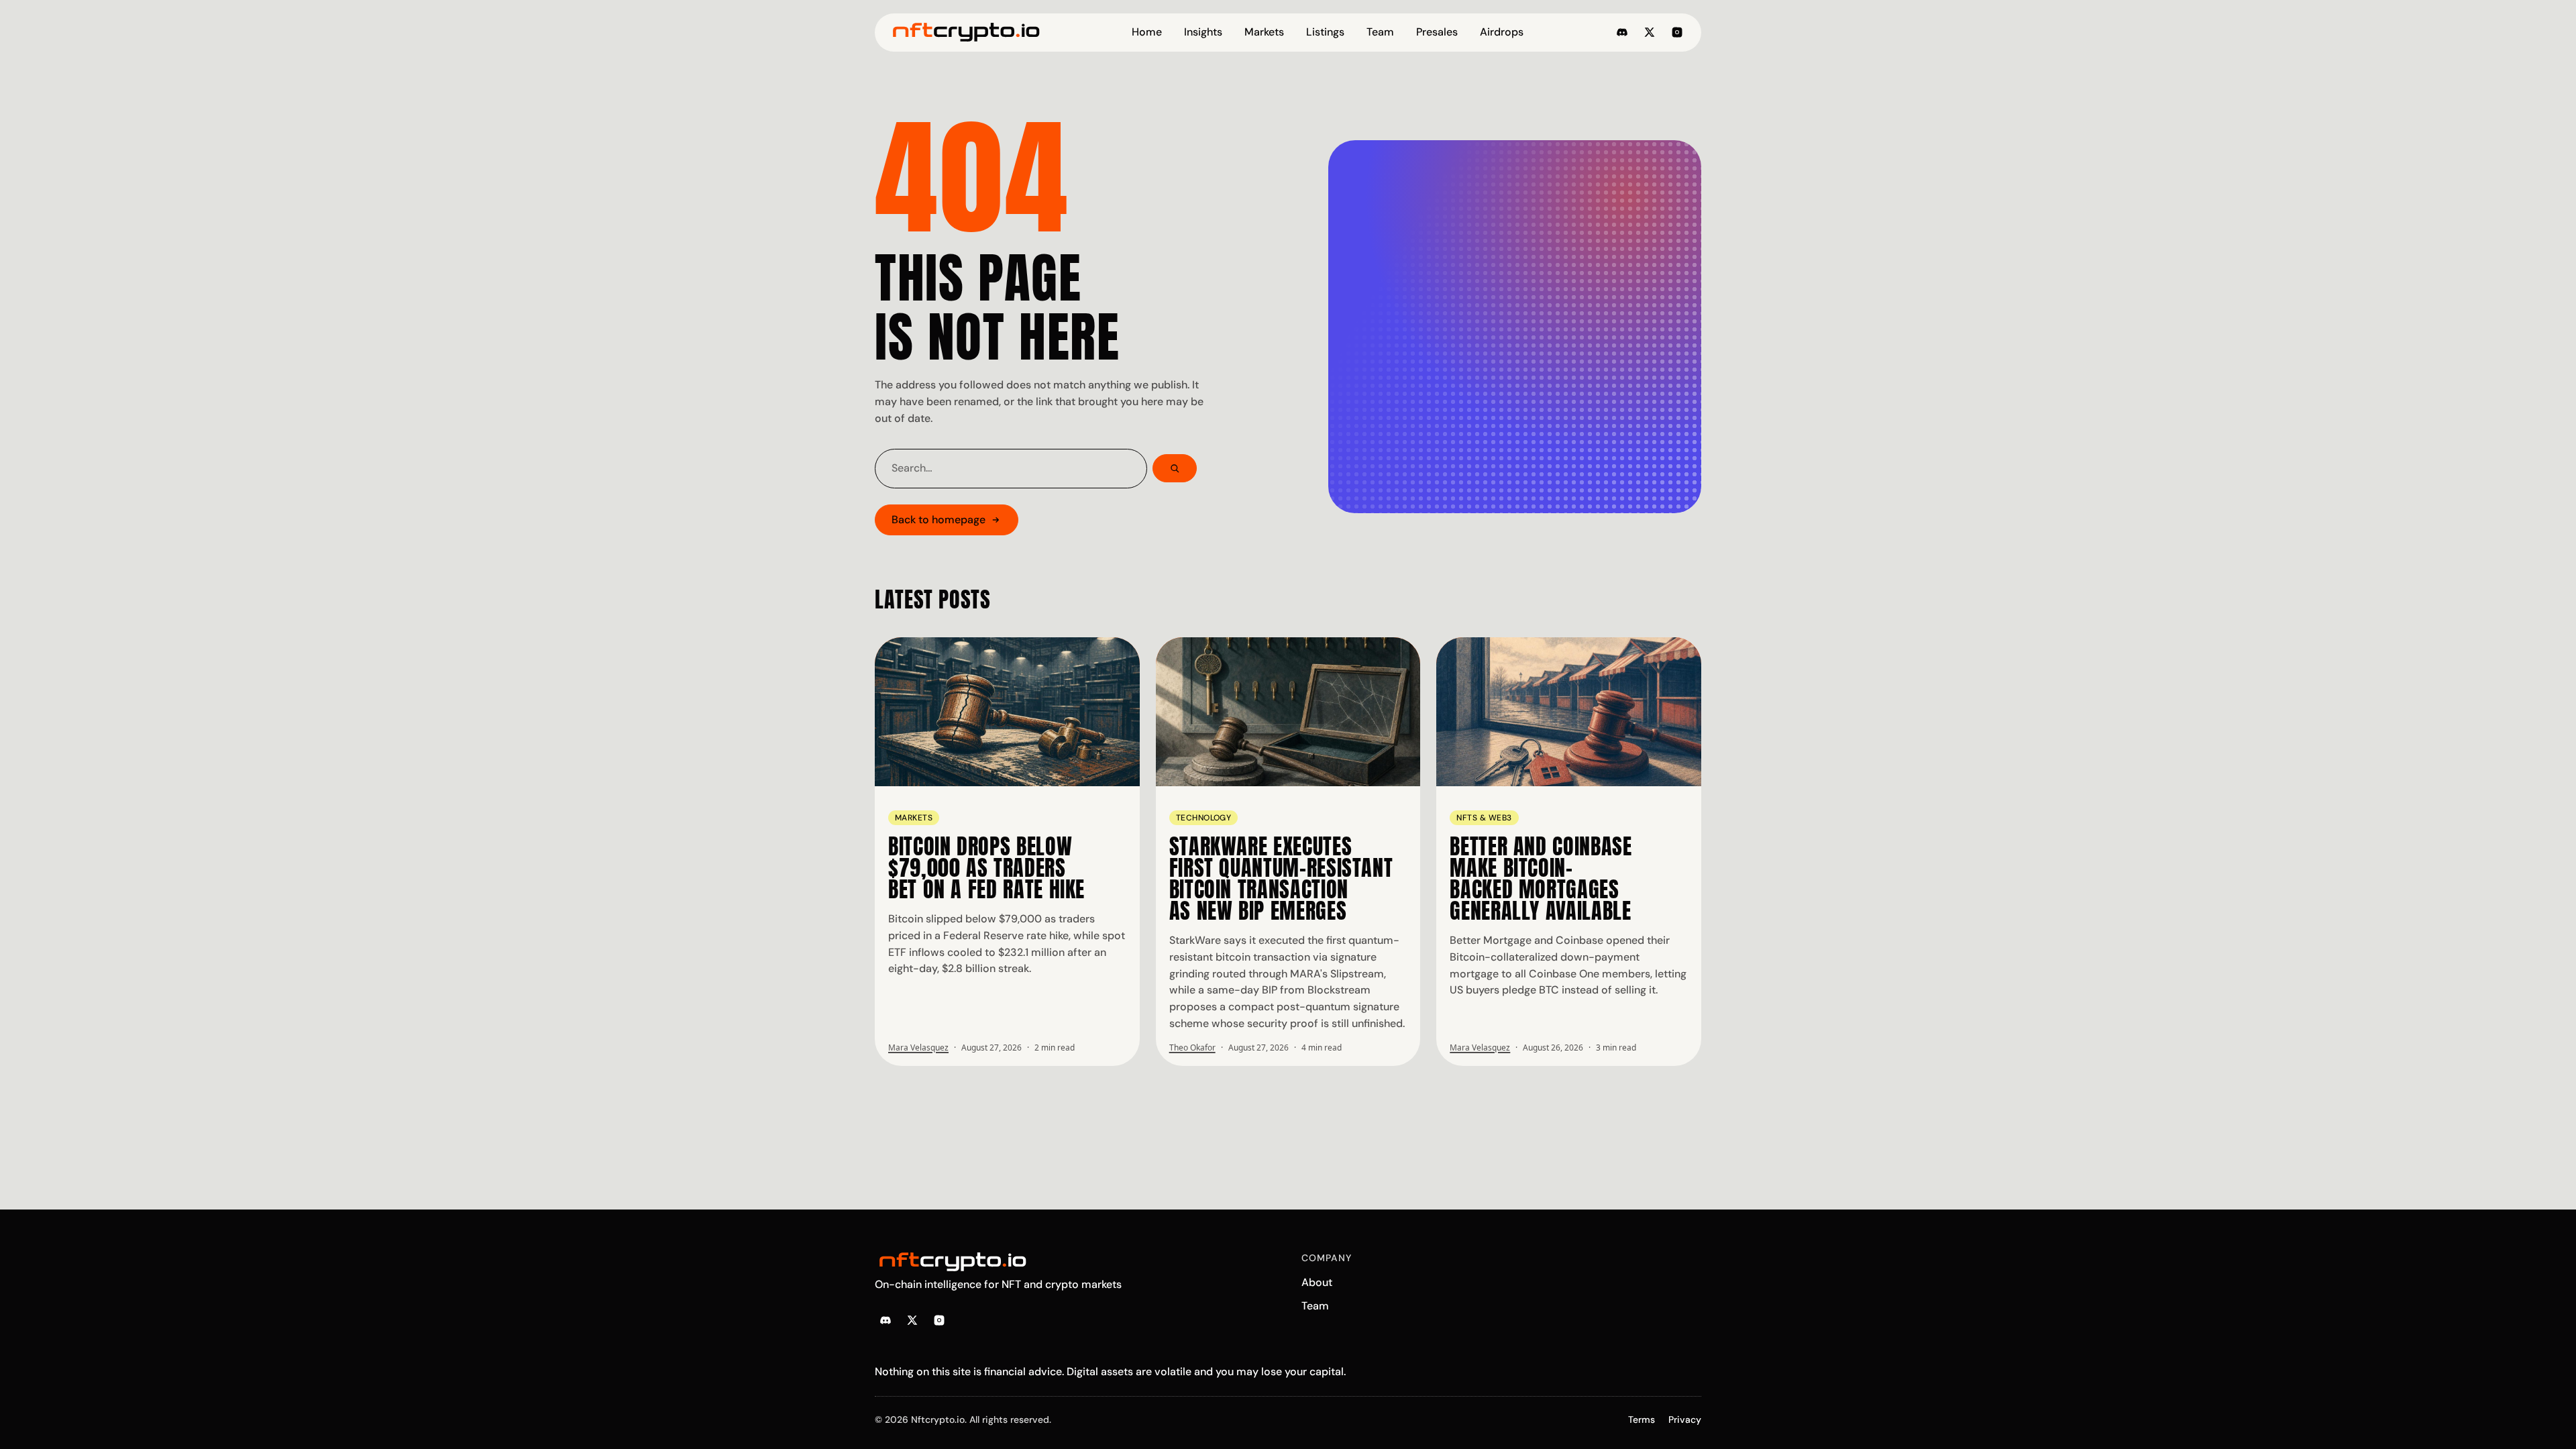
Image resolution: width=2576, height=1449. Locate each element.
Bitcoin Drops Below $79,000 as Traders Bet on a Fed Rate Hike (986, 868)
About (1317, 1282)
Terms (1642, 1419)
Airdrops (1502, 32)
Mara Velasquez (918, 1048)
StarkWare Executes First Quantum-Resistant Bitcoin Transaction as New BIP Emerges (1281, 878)
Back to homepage (938, 520)
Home (1147, 32)
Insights (1203, 32)
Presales (1437, 32)
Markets (1264, 32)
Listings (1325, 32)
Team (1380, 32)
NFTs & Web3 (1484, 818)
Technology (1204, 818)
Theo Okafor (1192, 1048)
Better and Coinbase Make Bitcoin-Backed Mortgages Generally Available (1541, 878)
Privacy (1685, 1419)
